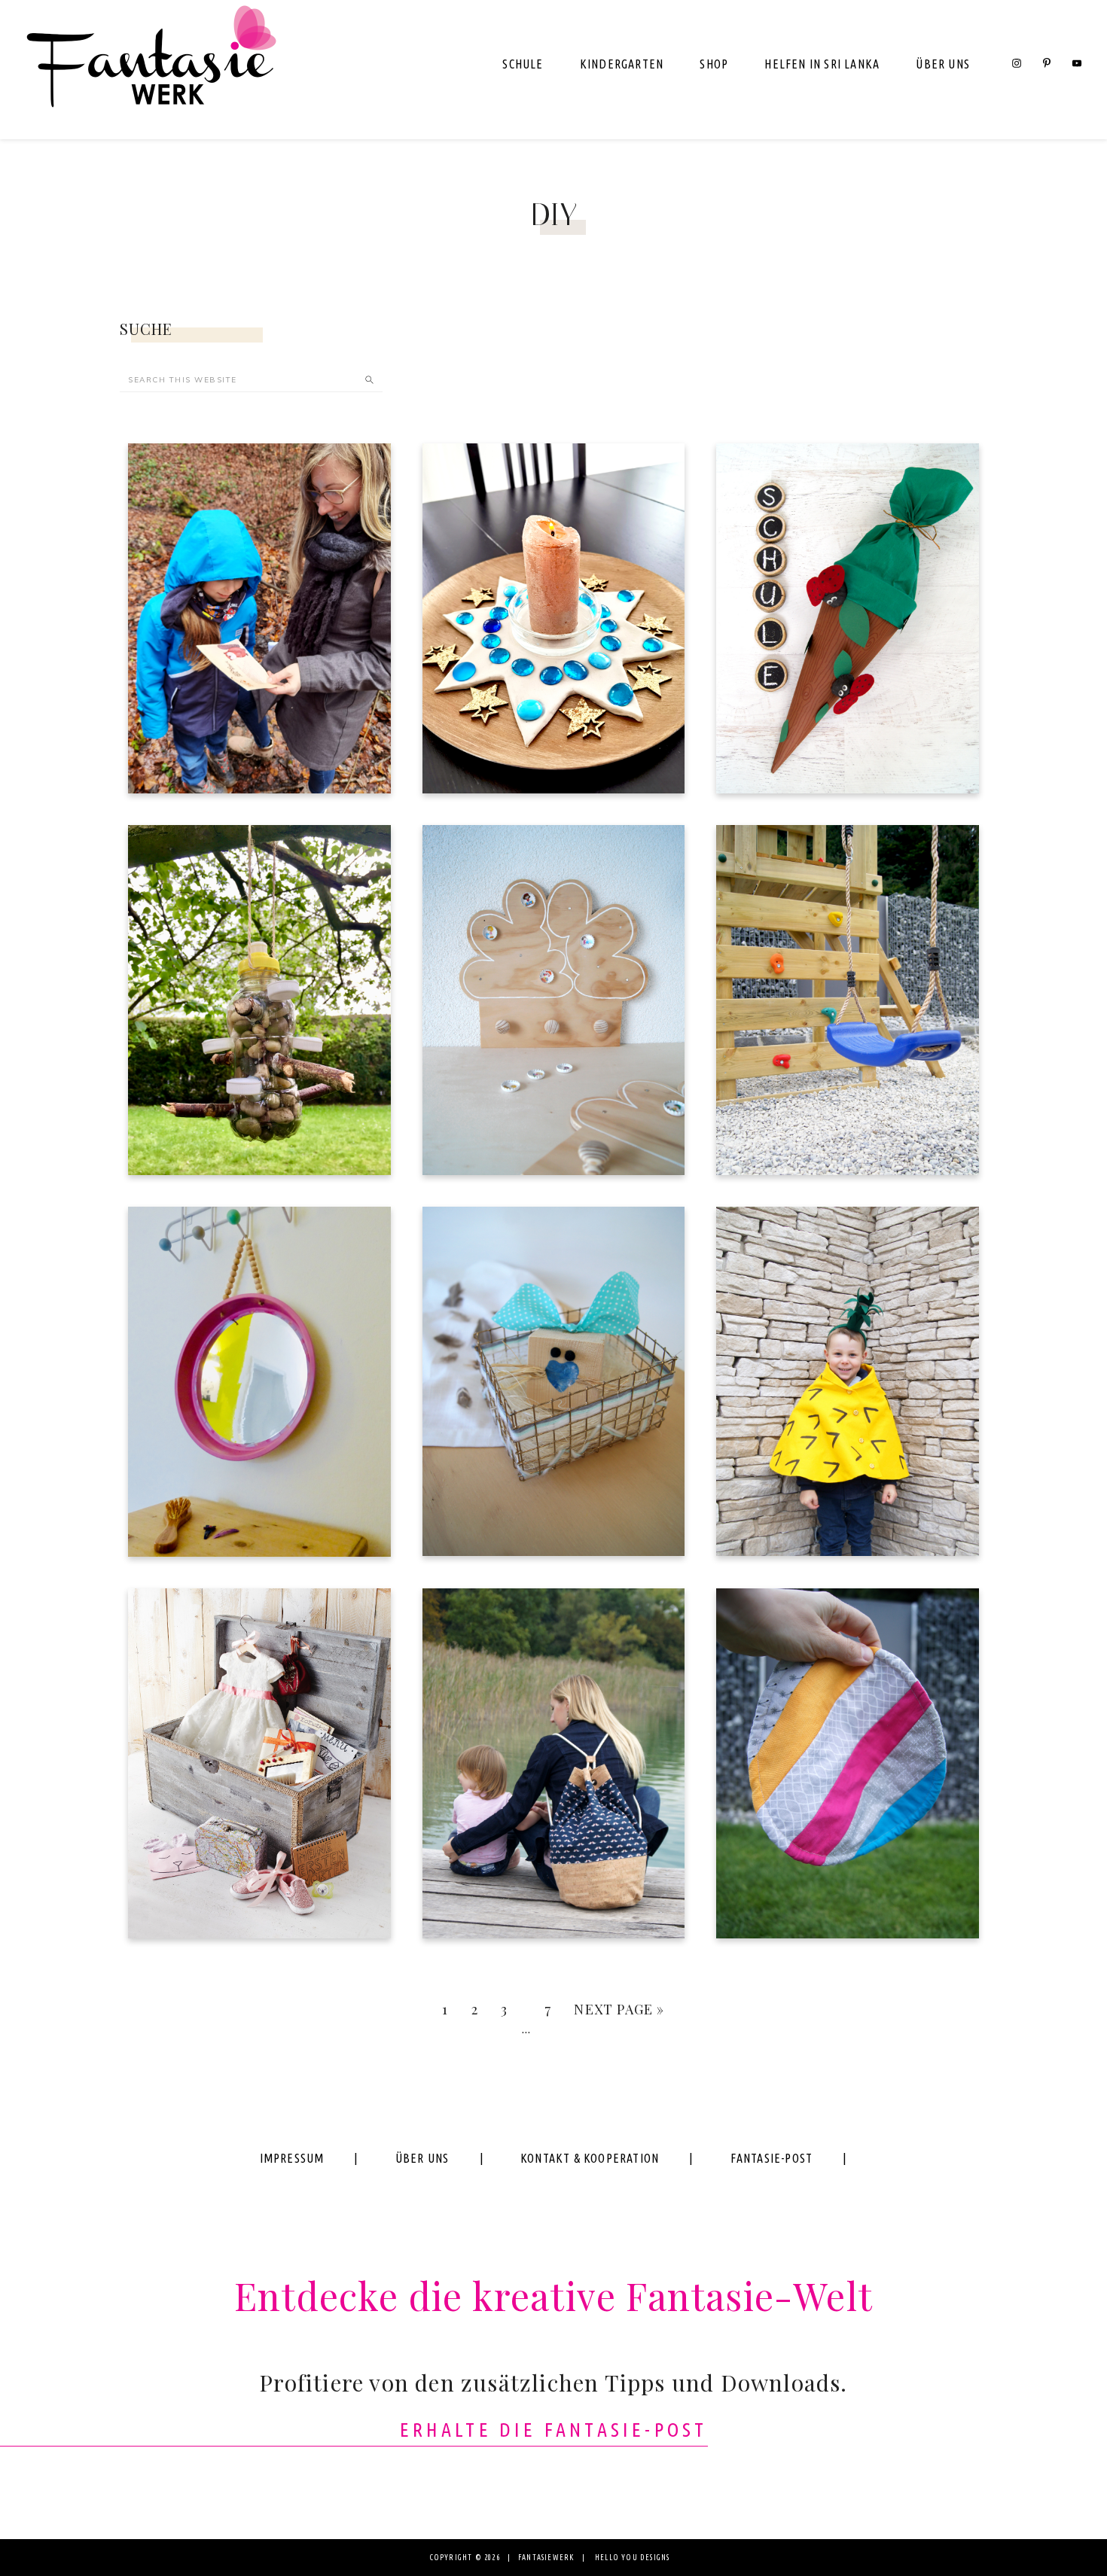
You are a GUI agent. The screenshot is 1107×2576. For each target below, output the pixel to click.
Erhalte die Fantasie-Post (554, 2430)
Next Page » (619, 2009)
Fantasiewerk (151, 70)
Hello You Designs (632, 2558)
